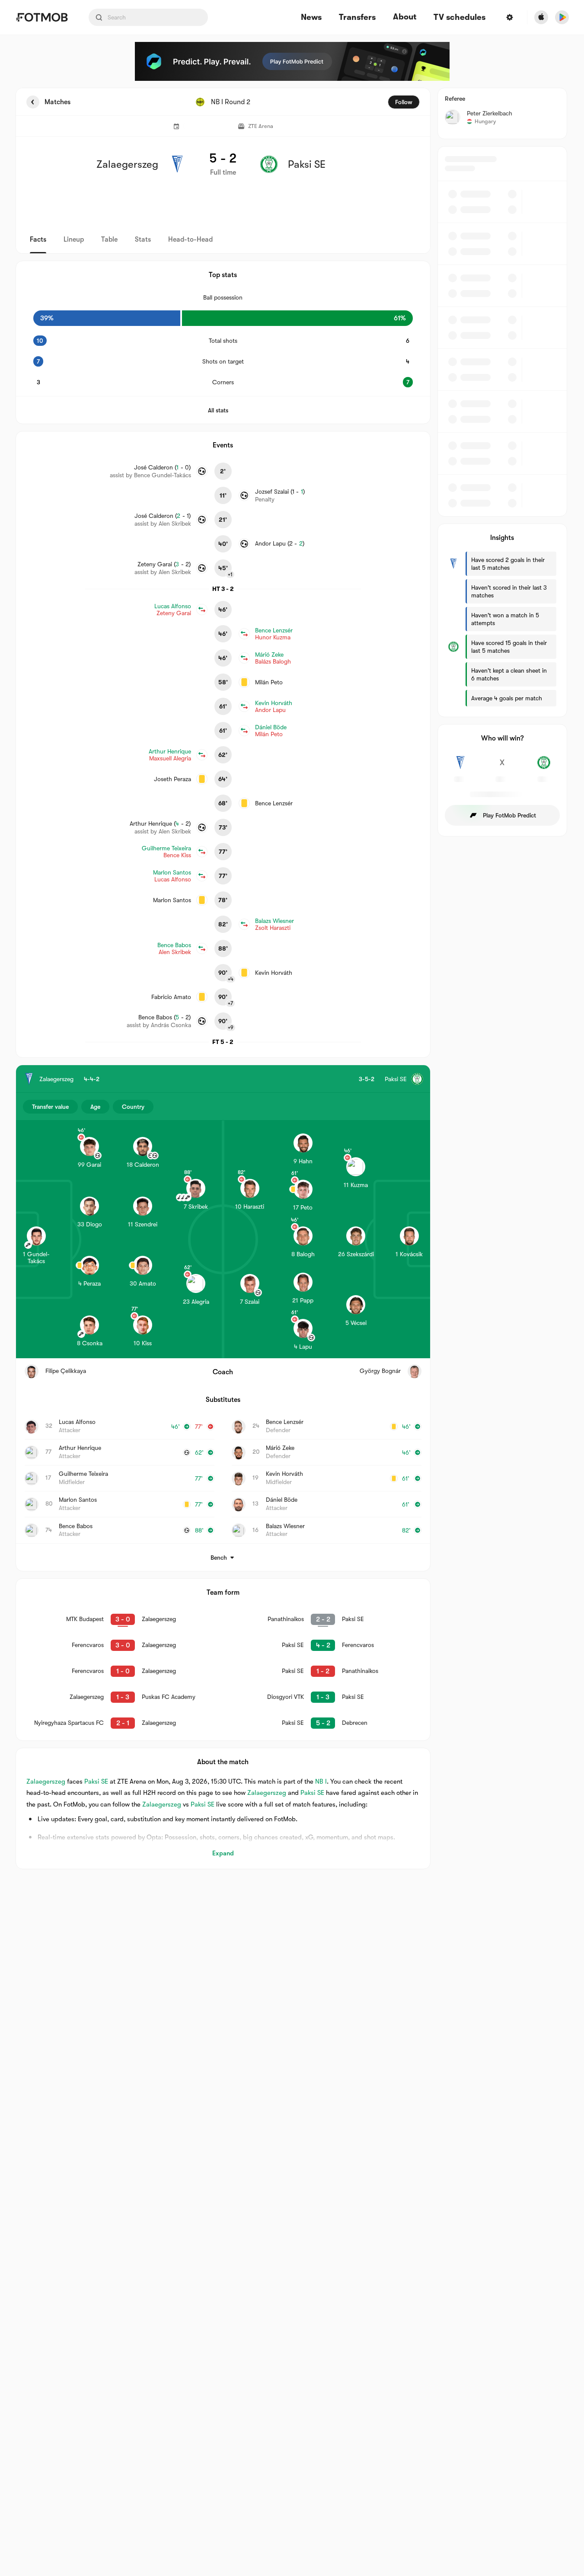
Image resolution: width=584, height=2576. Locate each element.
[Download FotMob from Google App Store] (562, 17)
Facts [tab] (38, 239)
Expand (223, 1853)
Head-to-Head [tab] (190, 239)
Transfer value (50, 1107)
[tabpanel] (292, 978)
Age (95, 1107)
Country (133, 1107)
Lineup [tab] (74, 239)
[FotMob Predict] (292, 61)
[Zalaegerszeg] (461, 767)
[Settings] (510, 17)
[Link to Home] (42, 17)
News (311, 18)
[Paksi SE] (544, 767)
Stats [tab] (143, 239)
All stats (218, 410)
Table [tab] (109, 239)
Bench (219, 1558)
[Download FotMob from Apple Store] (541, 17)
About (405, 17)
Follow (404, 102)
